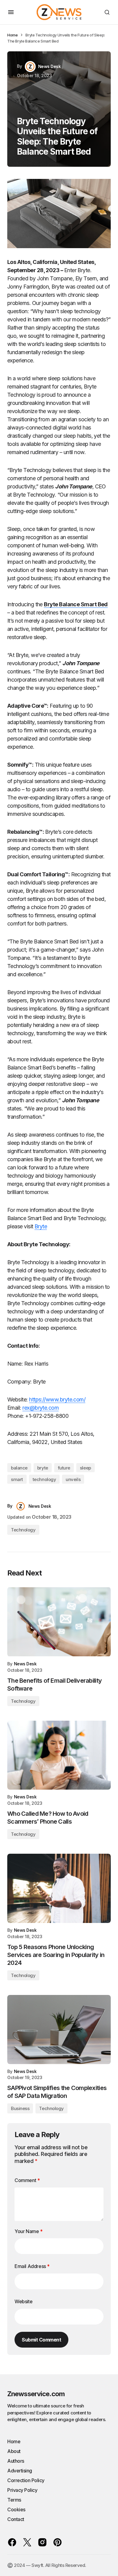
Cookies (16, 2509)
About (14, 2451)
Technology (23, 1530)
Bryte (41, 1226)
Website (23, 2301)
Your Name (29, 2231)
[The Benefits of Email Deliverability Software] (59, 1622)
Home (12, 35)
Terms (14, 2500)
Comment (27, 2180)
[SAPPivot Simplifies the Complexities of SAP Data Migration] (59, 2030)
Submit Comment (41, 2340)
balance (19, 1468)
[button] (11, 12)
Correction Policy (26, 2480)
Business (20, 2108)
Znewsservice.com (36, 2394)
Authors (16, 2461)
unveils (73, 1479)
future (64, 1468)
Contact (16, 2519)
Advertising (20, 2471)
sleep (85, 1468)
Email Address (32, 2266)
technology (44, 1479)
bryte (43, 1468)
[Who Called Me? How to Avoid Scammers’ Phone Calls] (59, 1755)
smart (17, 1479)
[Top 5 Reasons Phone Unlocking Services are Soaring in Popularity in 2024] (59, 1888)
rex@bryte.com (41, 1408)
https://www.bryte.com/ (57, 1399)
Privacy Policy (22, 2490)
